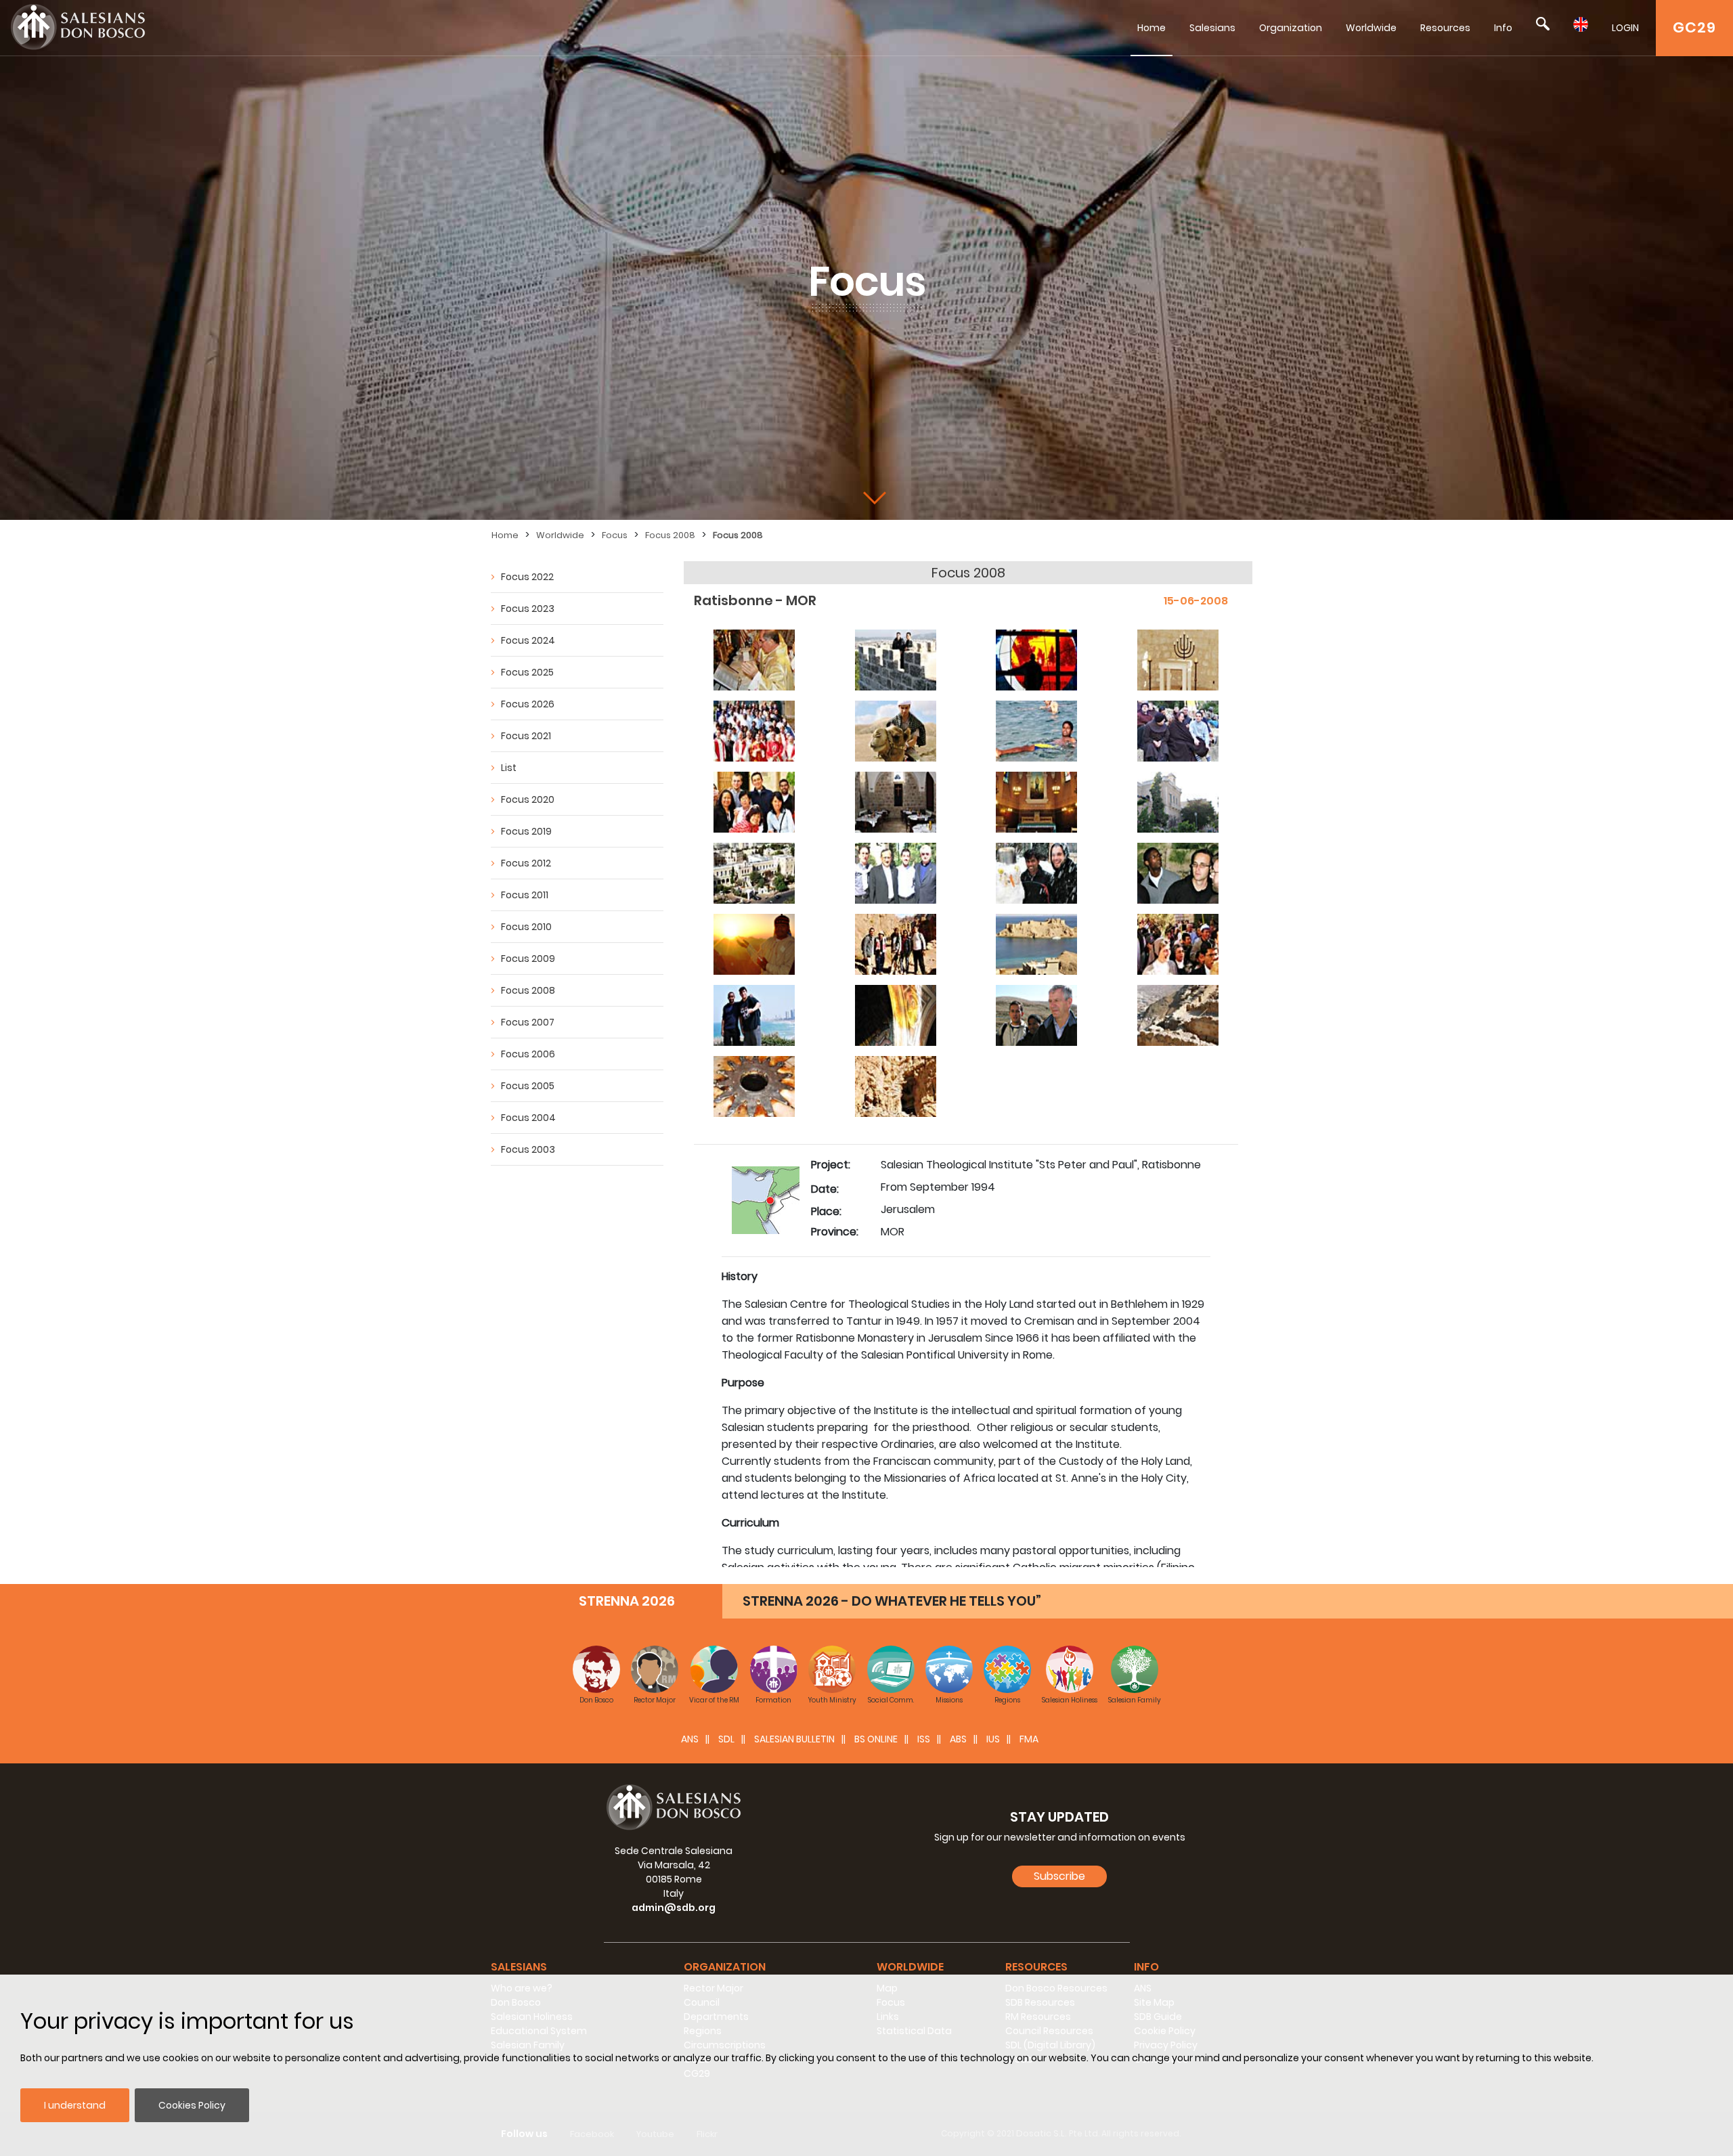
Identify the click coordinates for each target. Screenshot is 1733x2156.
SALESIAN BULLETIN (794, 1739)
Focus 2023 (528, 609)
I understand (75, 2105)
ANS (690, 1739)
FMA (1029, 1739)
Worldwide (1371, 28)
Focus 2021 (526, 736)
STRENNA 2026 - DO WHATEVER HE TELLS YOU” (892, 1601)
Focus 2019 (526, 831)
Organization (1291, 28)
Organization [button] (725, 1967)
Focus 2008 (670, 535)
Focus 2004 (528, 1118)
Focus (615, 535)
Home (1151, 28)
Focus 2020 (528, 799)
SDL (726, 1739)
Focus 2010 (526, 927)
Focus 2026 (528, 704)
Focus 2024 (528, 640)
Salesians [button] (519, 1967)
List (509, 768)
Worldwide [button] (910, 1967)
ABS (958, 1739)
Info (1503, 28)
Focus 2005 (528, 1086)
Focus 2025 (527, 672)
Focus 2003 (528, 1149)
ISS (924, 1739)
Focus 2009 (528, 959)
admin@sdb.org (674, 1908)
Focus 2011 (525, 895)
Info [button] (1146, 1967)
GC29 (1694, 27)
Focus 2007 (528, 1022)
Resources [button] (1036, 1967)
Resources (1445, 28)
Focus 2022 (527, 577)
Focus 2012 (526, 863)
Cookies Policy (192, 2105)
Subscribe (1059, 1876)
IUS (993, 1739)
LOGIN (1625, 28)
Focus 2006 (528, 1054)
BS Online (876, 1739)
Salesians (1212, 28)
